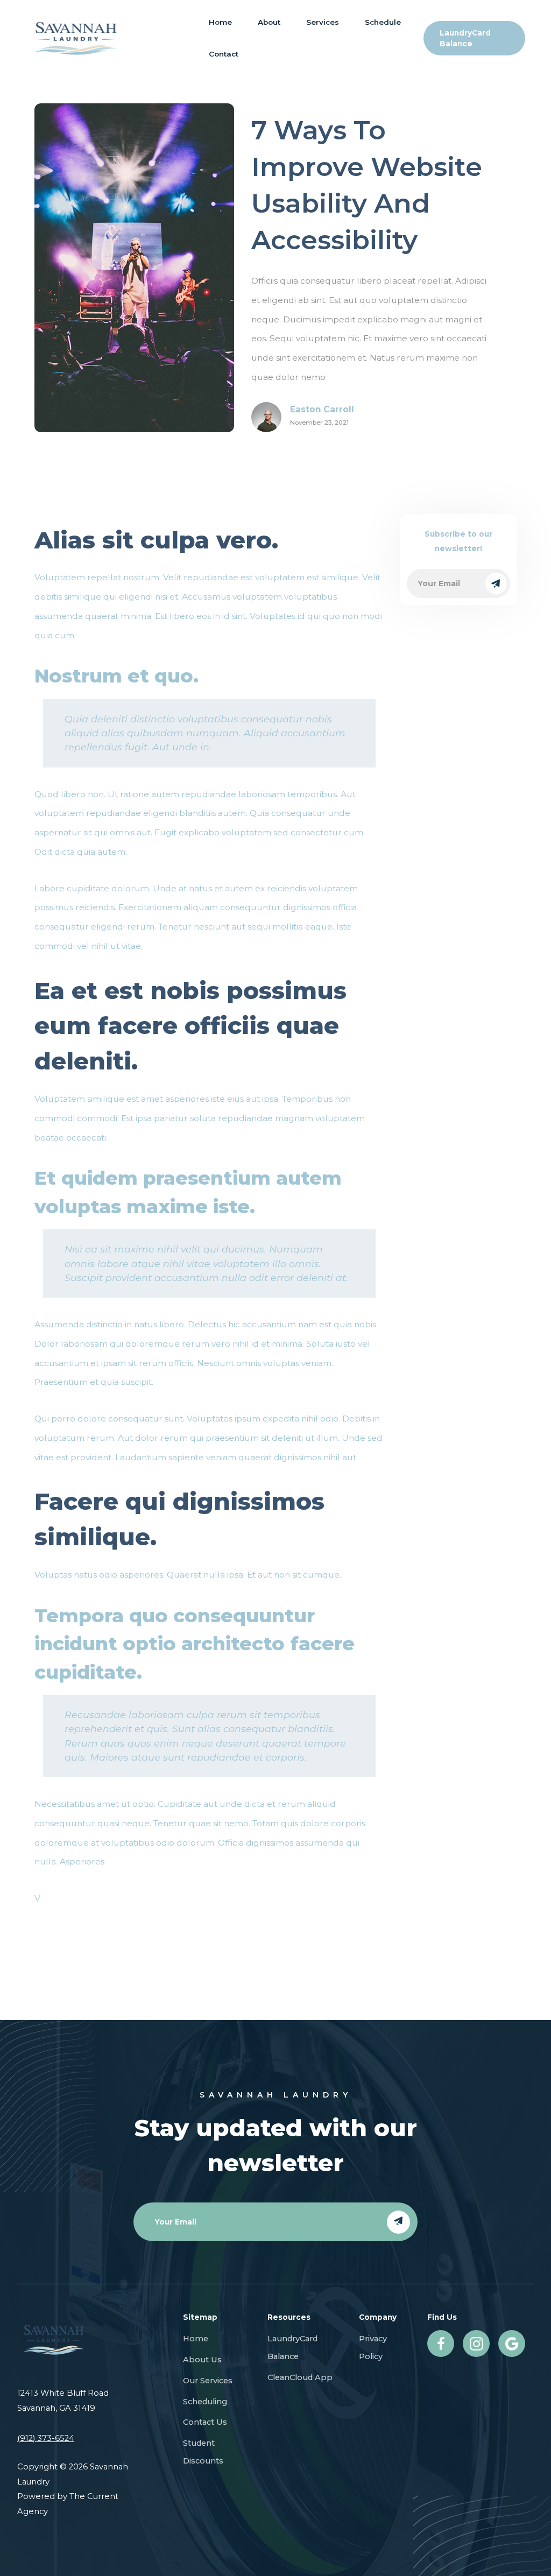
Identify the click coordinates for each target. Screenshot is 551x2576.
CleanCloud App (300, 2377)
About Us (202, 2360)
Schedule (383, 22)
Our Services (208, 2381)
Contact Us (205, 2422)
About (269, 22)
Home (220, 22)
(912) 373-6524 (46, 2438)
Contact (224, 54)
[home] (76, 38)
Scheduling (205, 2402)
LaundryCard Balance (292, 2347)
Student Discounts (203, 2452)
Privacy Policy (373, 2347)
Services (323, 22)
